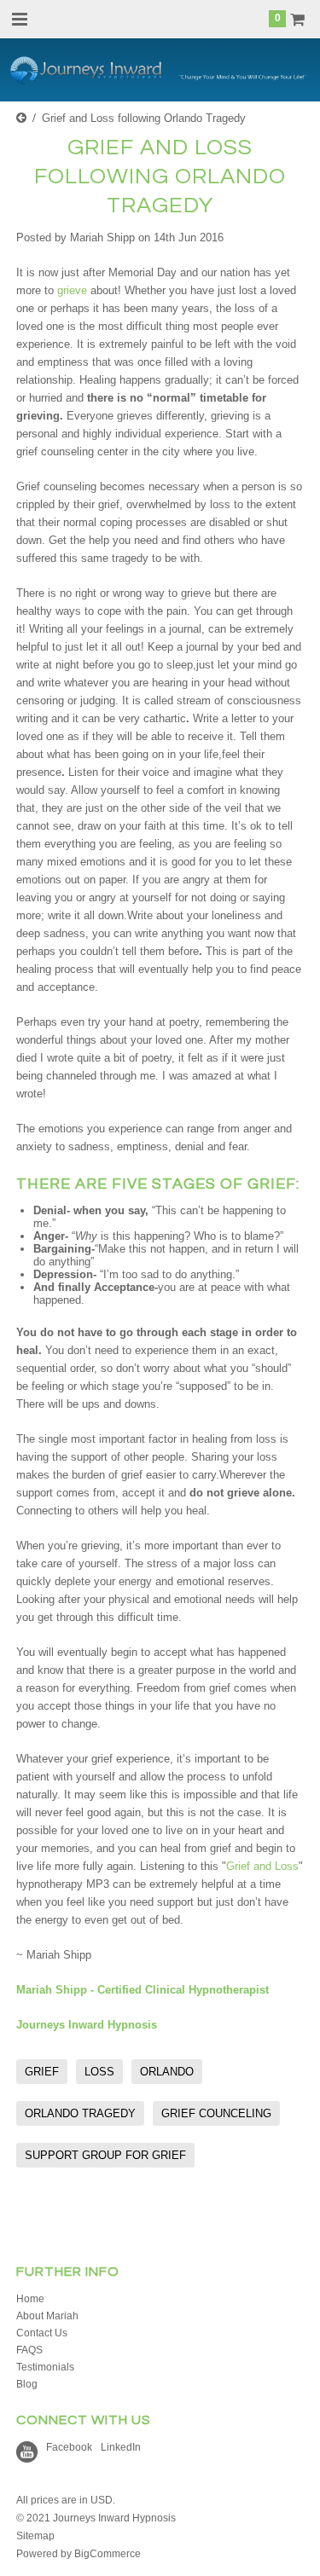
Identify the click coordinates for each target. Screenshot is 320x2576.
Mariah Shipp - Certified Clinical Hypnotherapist (143, 1990)
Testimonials (45, 2367)
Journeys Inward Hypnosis (87, 2025)
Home (30, 2299)
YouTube (27, 2452)
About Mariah (47, 2316)
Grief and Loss (262, 1866)
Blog (27, 2384)
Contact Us (42, 2333)
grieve (72, 290)
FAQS (29, 2350)
